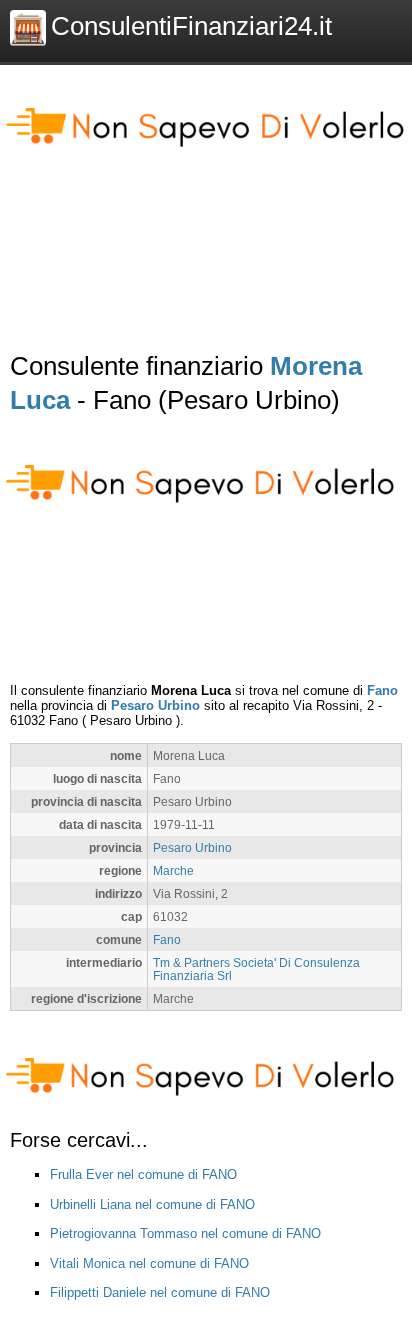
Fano (382, 690)
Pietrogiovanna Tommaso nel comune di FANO (185, 1233)
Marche (173, 870)
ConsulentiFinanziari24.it (191, 26)
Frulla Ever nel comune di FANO (143, 1174)
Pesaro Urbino (155, 705)
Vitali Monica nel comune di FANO (149, 1263)
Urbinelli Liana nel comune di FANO (152, 1204)
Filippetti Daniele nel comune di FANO (160, 1292)
